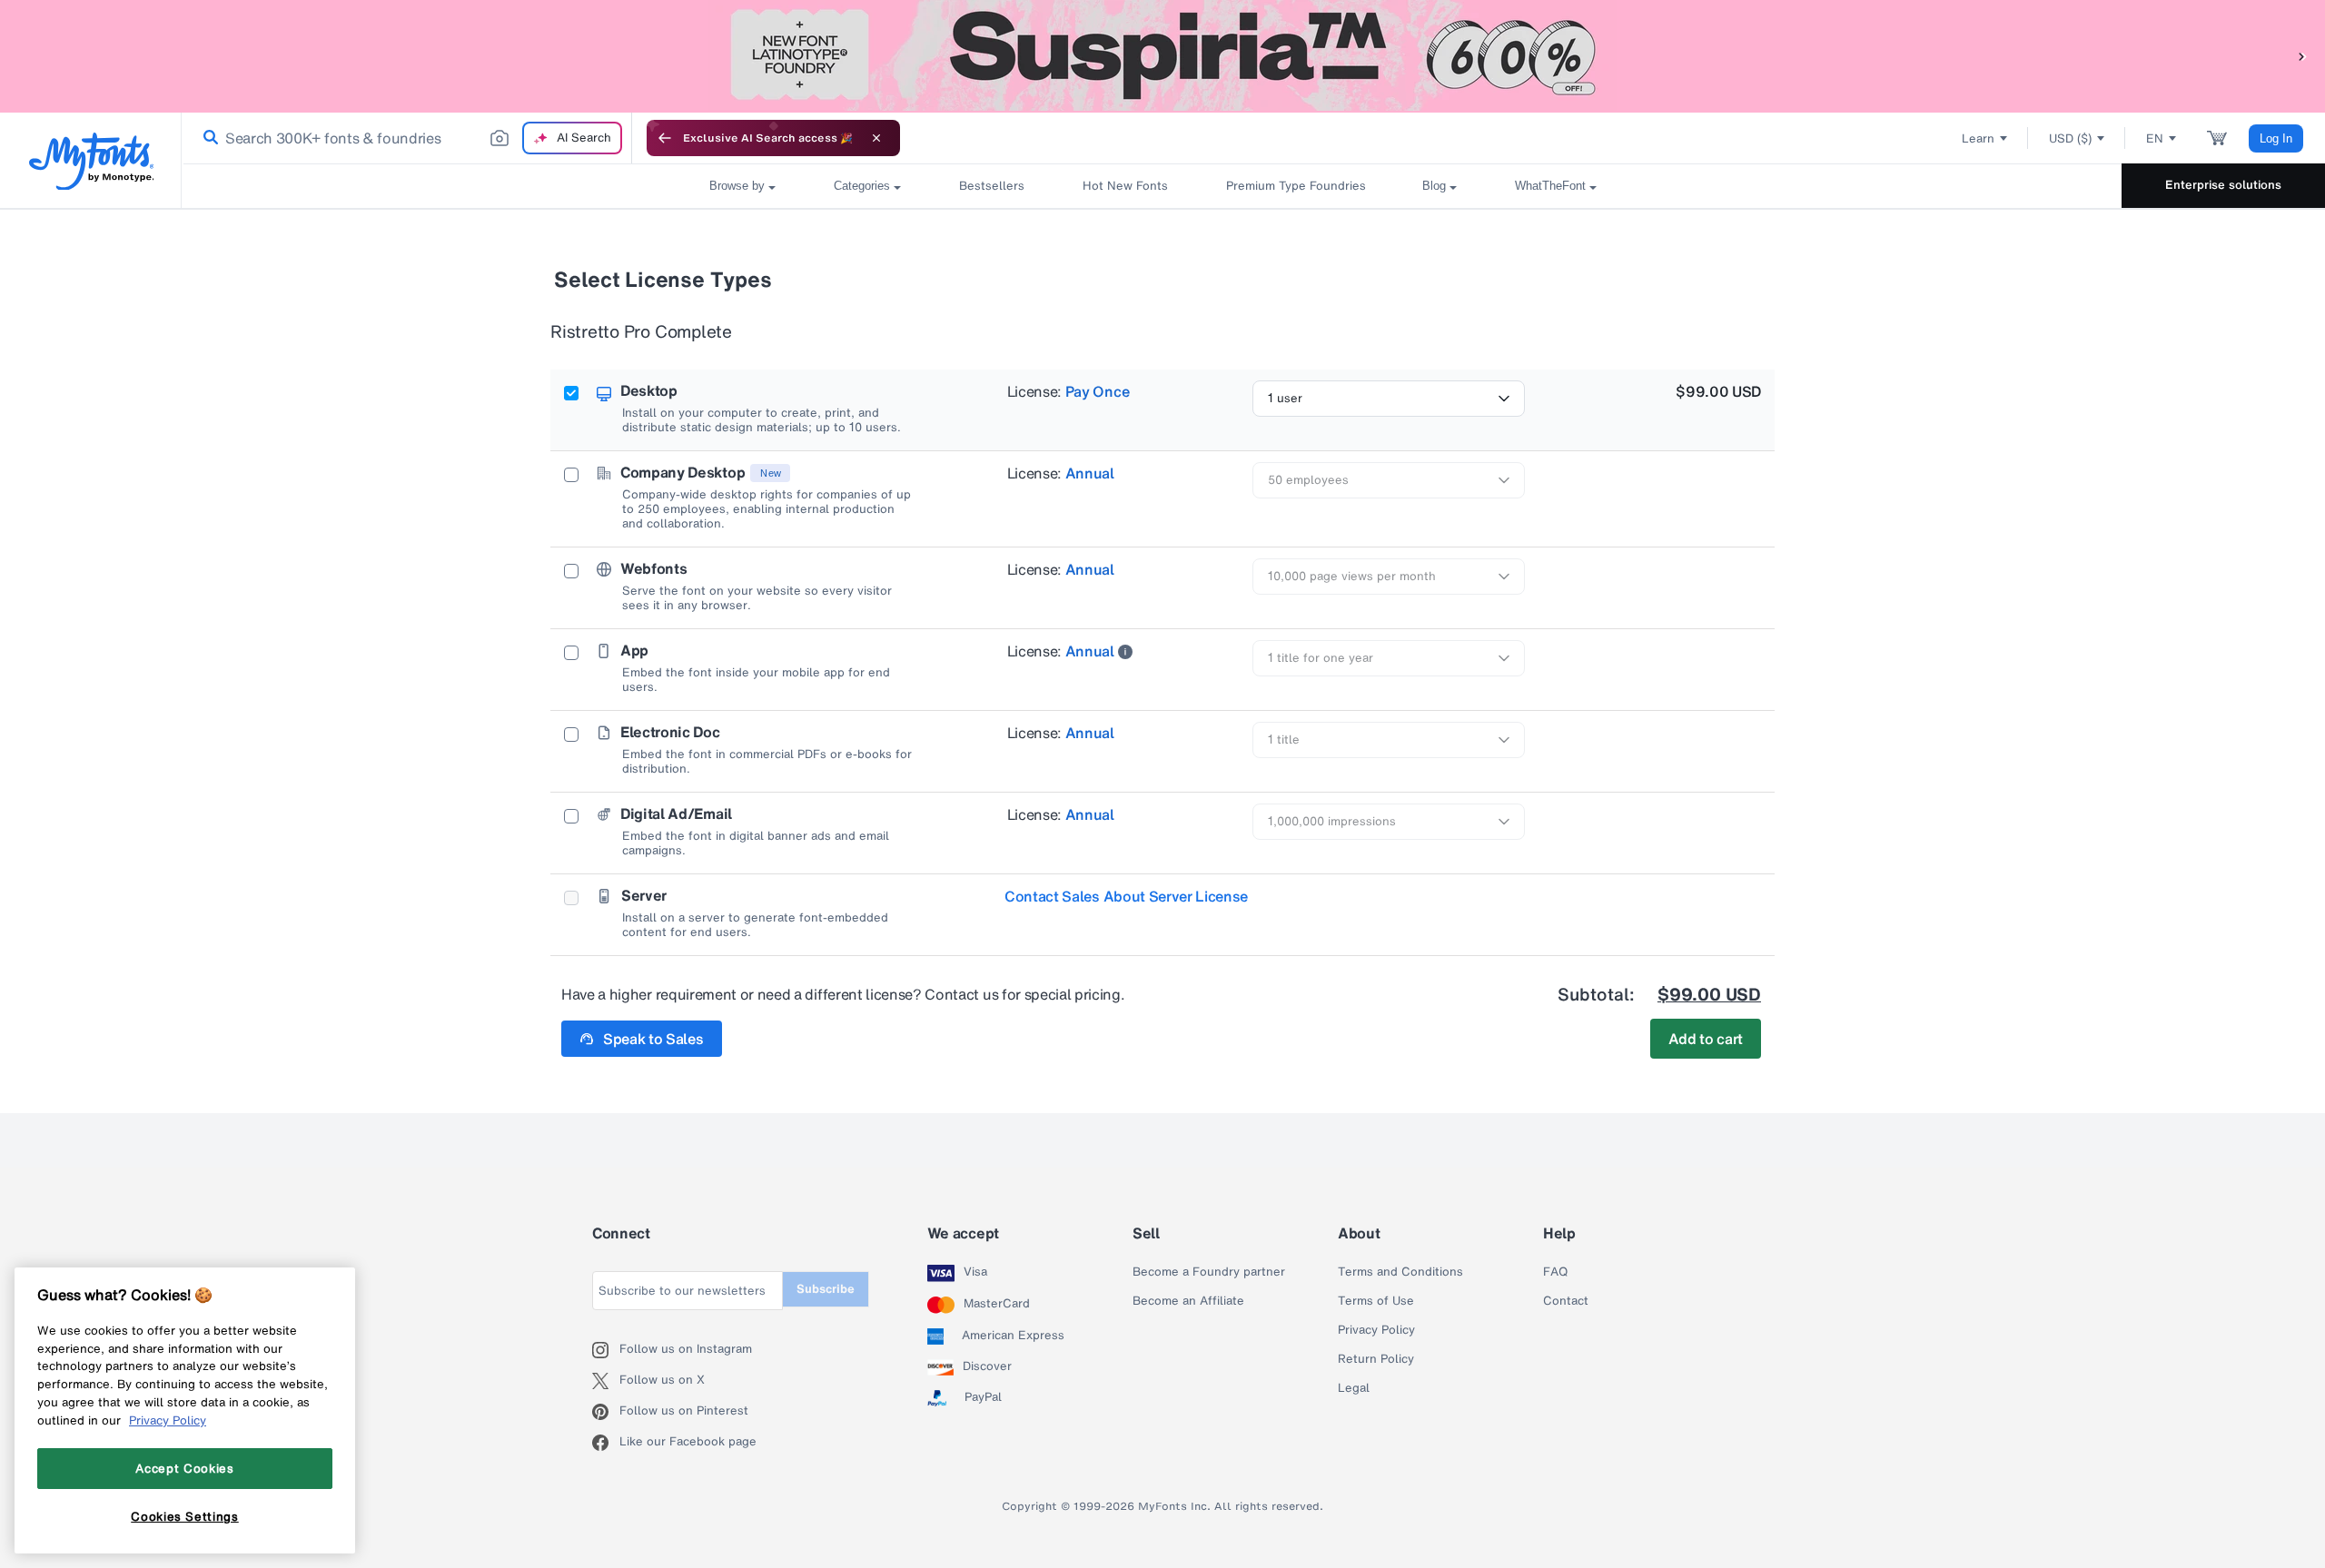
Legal (1354, 1388)
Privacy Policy (1376, 1330)
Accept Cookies (184, 1468)
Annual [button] (1090, 473)
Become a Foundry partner (1209, 1272)
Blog (1434, 186)
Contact (1566, 1301)
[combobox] (407, 138)
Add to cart (1706, 1039)
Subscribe (826, 1289)
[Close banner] (876, 138)
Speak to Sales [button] (653, 1039)
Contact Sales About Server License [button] (1126, 896)
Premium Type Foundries (1295, 186)
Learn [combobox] (1978, 138)
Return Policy (1376, 1359)
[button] (2302, 56)
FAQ (1555, 1272)
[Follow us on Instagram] (606, 1350)
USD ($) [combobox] (2070, 138)
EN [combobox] (2155, 138)
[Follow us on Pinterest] (606, 1412)
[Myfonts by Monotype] (91, 161)
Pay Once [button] (1097, 391)
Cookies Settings (185, 1516)
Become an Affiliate (1188, 1301)
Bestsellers (992, 186)
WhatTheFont (1550, 186)
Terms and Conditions (1400, 1272)
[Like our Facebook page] (606, 1443)
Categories (862, 186)
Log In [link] (2276, 138)
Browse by (737, 186)
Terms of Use (1376, 1301)
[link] (207, 138)
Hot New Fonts (1125, 186)
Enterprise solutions (2223, 185)
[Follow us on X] (606, 1381)
